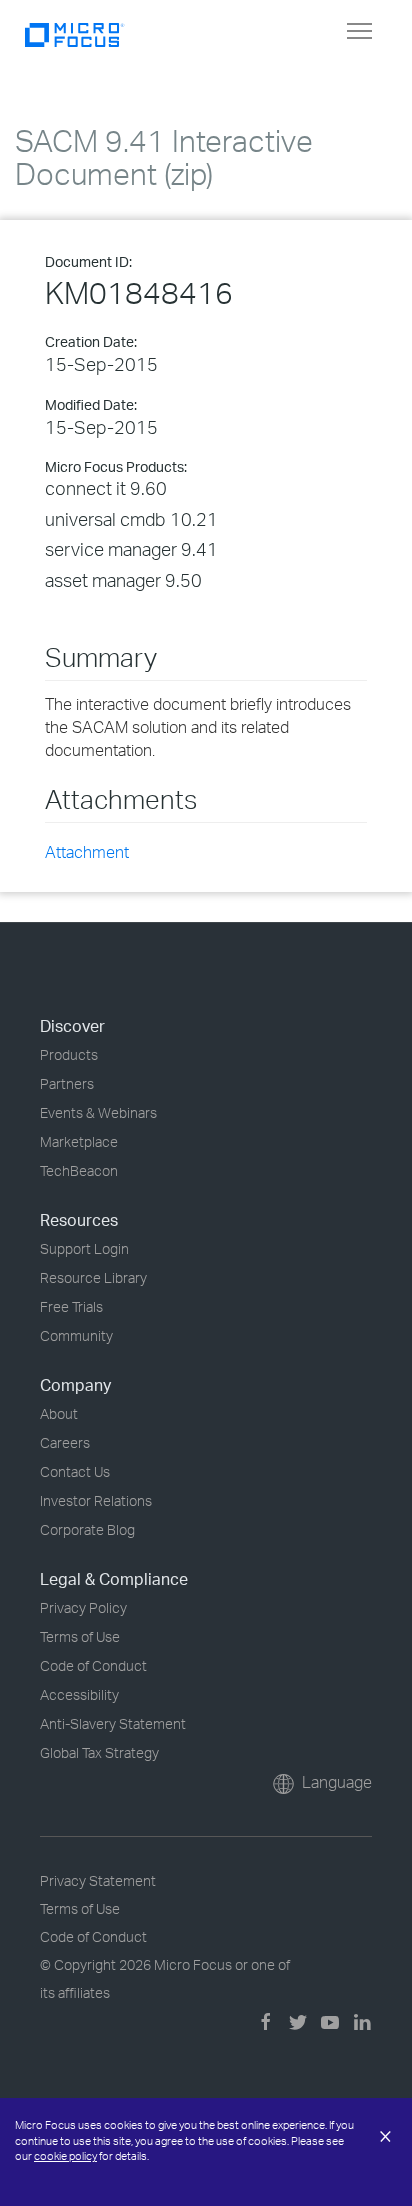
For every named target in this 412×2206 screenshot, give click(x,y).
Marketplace (79, 1141)
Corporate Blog (87, 1529)
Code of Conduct (93, 1665)
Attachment (87, 852)
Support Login (84, 1248)
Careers (65, 1442)
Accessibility (79, 1694)
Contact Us (75, 1471)
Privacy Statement (98, 1880)
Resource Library (93, 1277)
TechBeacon (79, 1170)
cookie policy (65, 2156)
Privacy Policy (83, 1607)
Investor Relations (96, 1500)
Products (69, 1054)
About (59, 1413)
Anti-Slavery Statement (113, 1723)
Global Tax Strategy (99, 1752)
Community (76, 1335)
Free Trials (71, 1306)
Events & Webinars (98, 1112)
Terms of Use (80, 1636)
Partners (67, 1083)
